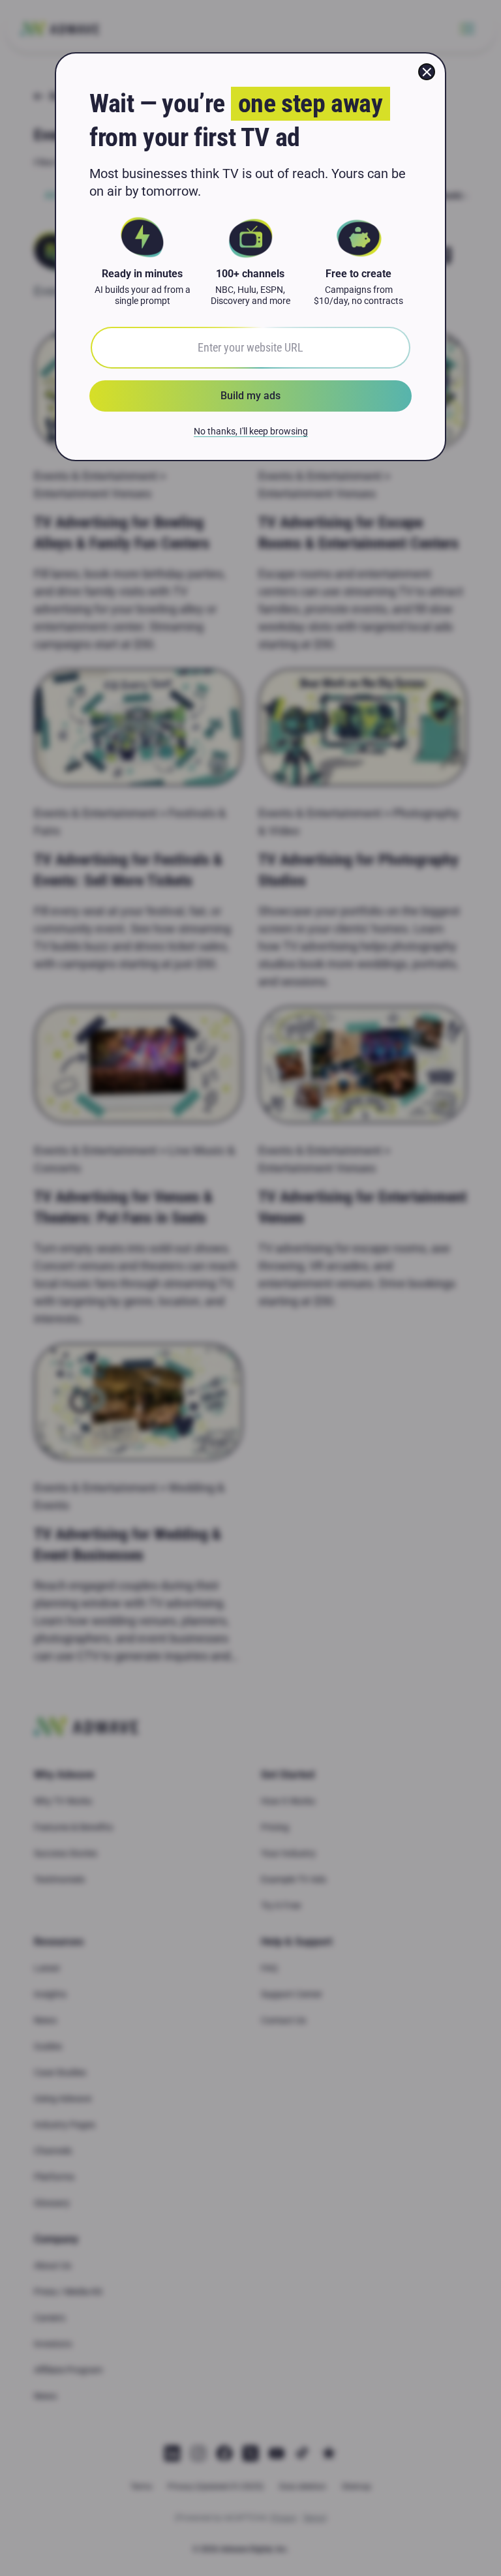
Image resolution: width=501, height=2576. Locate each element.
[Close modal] (427, 72)
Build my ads (250, 396)
